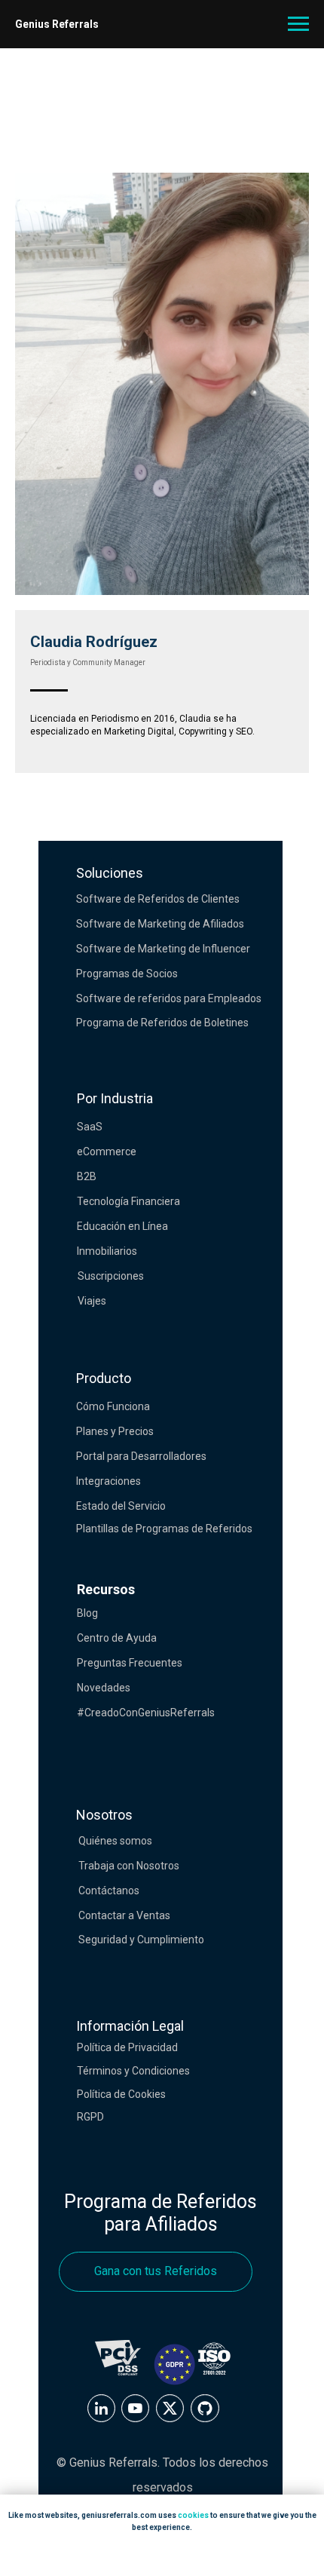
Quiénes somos (115, 1841)
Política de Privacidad (127, 2047)
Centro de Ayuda (117, 1638)
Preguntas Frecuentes (130, 1663)
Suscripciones (111, 1276)
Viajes (92, 1301)
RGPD (90, 2117)
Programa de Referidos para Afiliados (160, 2213)
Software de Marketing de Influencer (163, 949)
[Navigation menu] (298, 24)
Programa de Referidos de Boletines (162, 1023)
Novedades (104, 1688)
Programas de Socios (127, 974)
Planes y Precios (115, 1431)
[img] (101, 2408)
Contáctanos (109, 1891)
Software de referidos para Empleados (169, 998)
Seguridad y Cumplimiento (141, 1940)
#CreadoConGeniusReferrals (146, 1713)
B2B (87, 1176)
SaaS (90, 1127)
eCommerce (107, 1152)
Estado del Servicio (121, 1506)
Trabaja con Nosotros (129, 1866)
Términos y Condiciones (133, 2071)
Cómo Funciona (113, 1406)
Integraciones (109, 1481)
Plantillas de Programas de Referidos (164, 1529)
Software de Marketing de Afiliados (160, 924)
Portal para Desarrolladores (141, 1456)
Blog (87, 1613)
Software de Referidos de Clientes (158, 899)
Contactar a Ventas (124, 1915)
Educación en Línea (122, 1226)
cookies (193, 2515)
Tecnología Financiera (128, 1201)
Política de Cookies (121, 2094)
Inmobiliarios (107, 1251)
